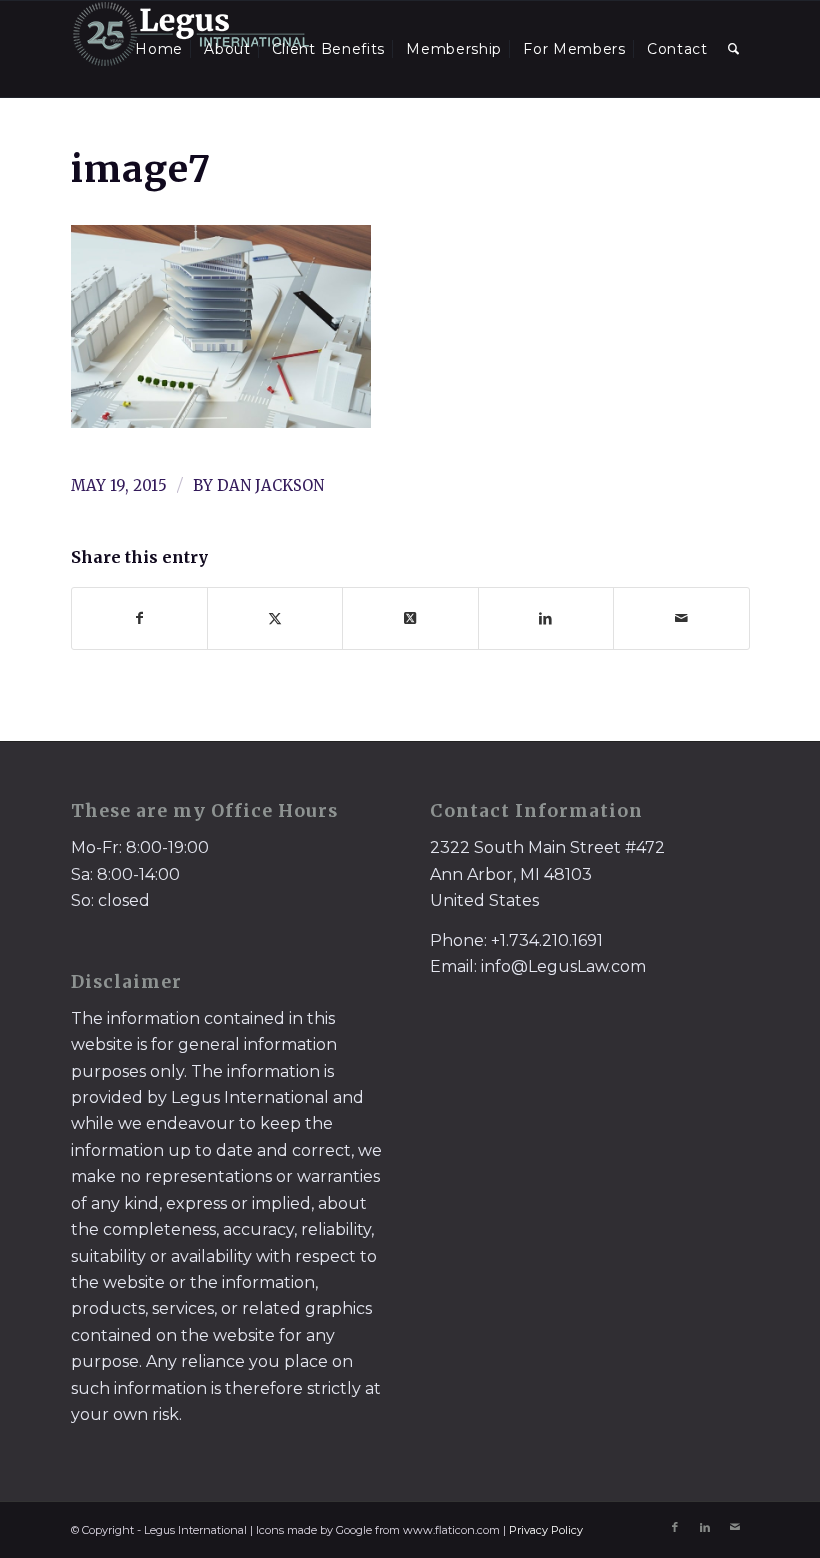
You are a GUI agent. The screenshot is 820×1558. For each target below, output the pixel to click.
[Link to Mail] (735, 1527)
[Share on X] (275, 618)
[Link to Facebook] (675, 1527)
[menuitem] (159, 49)
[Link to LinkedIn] (705, 1527)
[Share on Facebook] (139, 618)
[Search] (734, 49)
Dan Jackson (270, 485)
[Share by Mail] (681, 618)
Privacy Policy (546, 1530)
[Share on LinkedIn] (546, 618)
